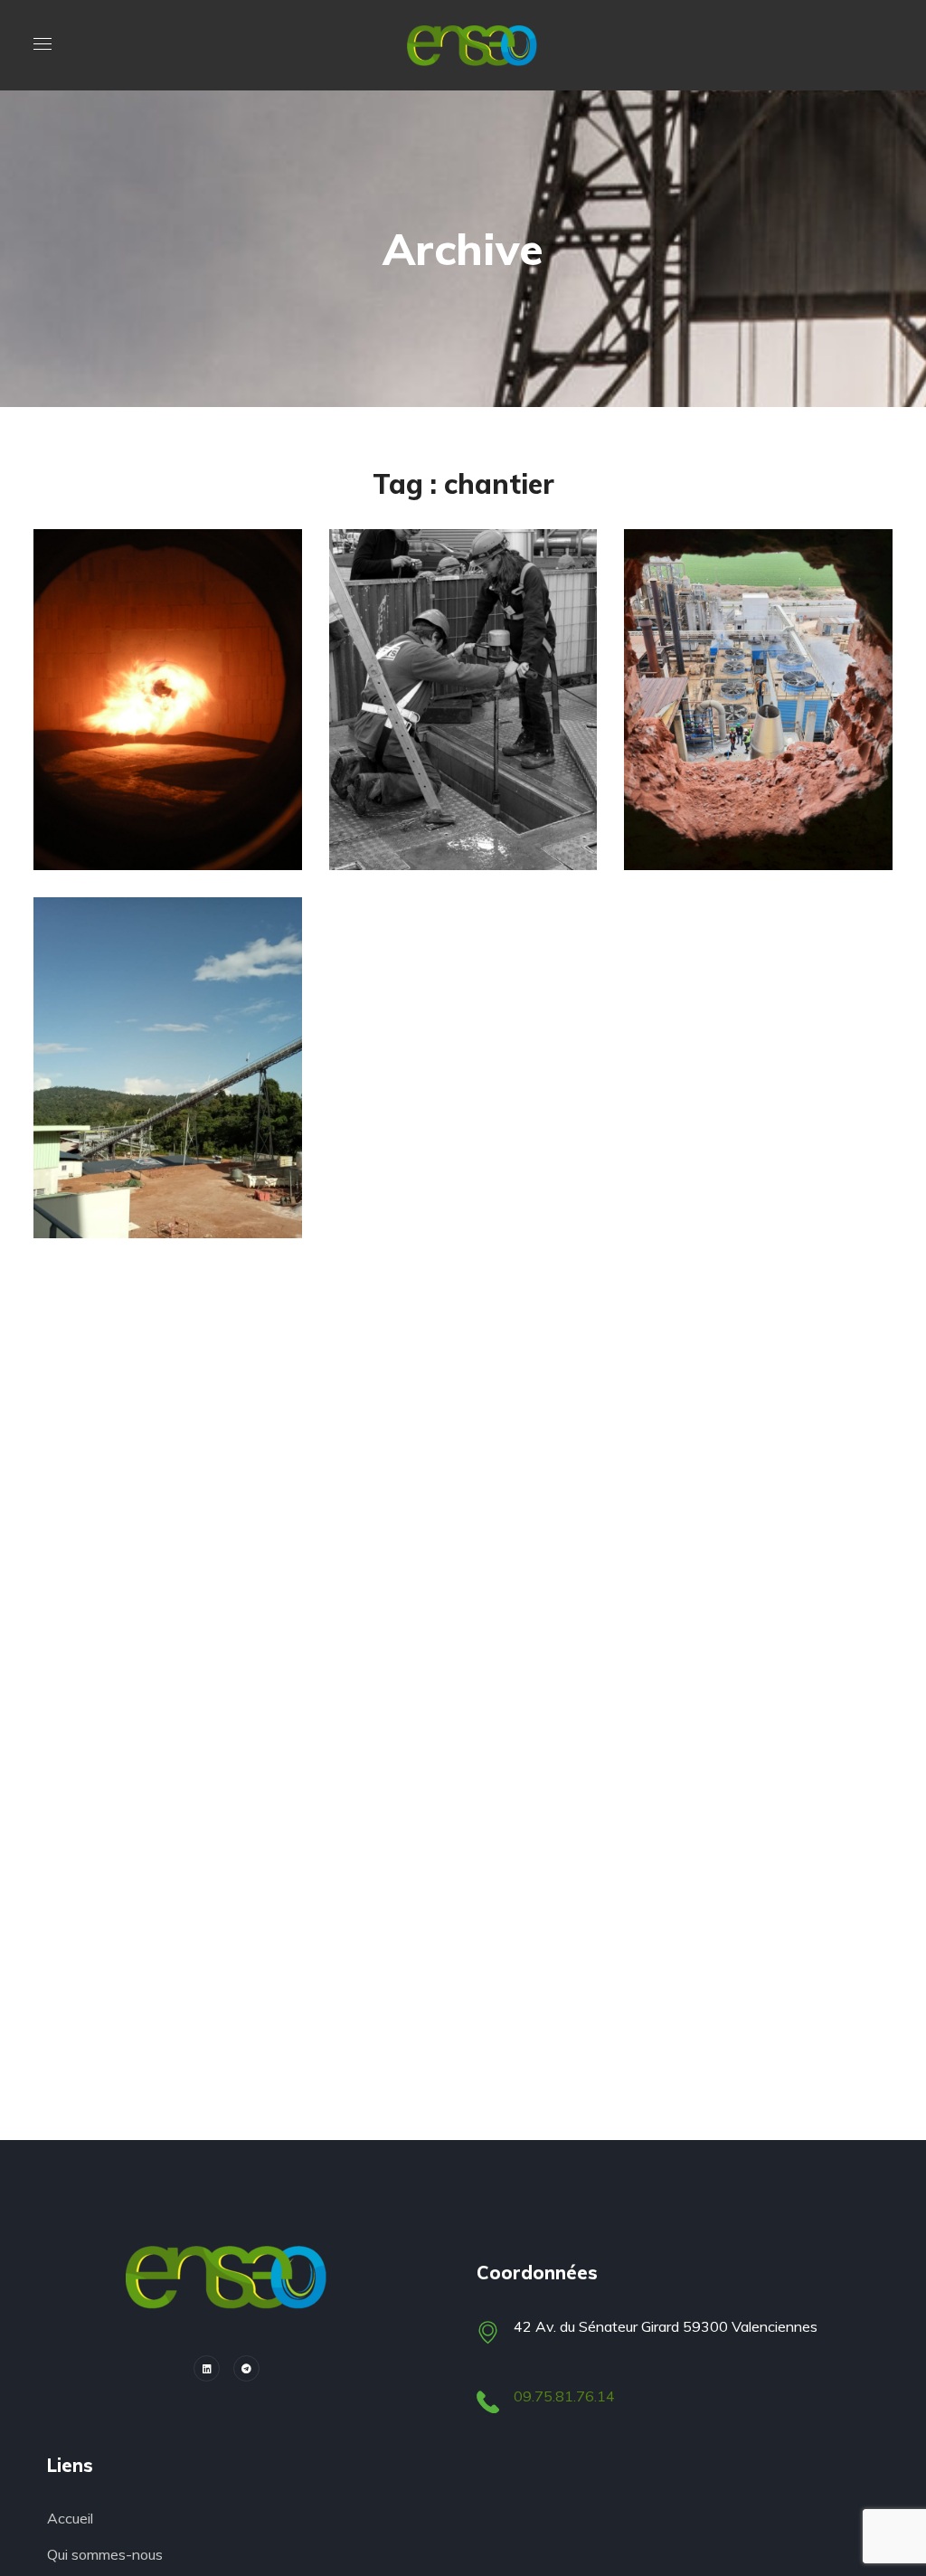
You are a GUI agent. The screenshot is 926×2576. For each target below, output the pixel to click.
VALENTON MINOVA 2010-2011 (161, 816)
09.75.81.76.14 (564, 2396)
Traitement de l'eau (154, 748)
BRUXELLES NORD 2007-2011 (444, 816)
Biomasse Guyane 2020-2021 (158, 1184)
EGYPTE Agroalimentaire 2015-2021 (764, 816)
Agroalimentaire (732, 748)
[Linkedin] (207, 2368)
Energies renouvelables (168, 1116)
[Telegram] (246, 2368)
